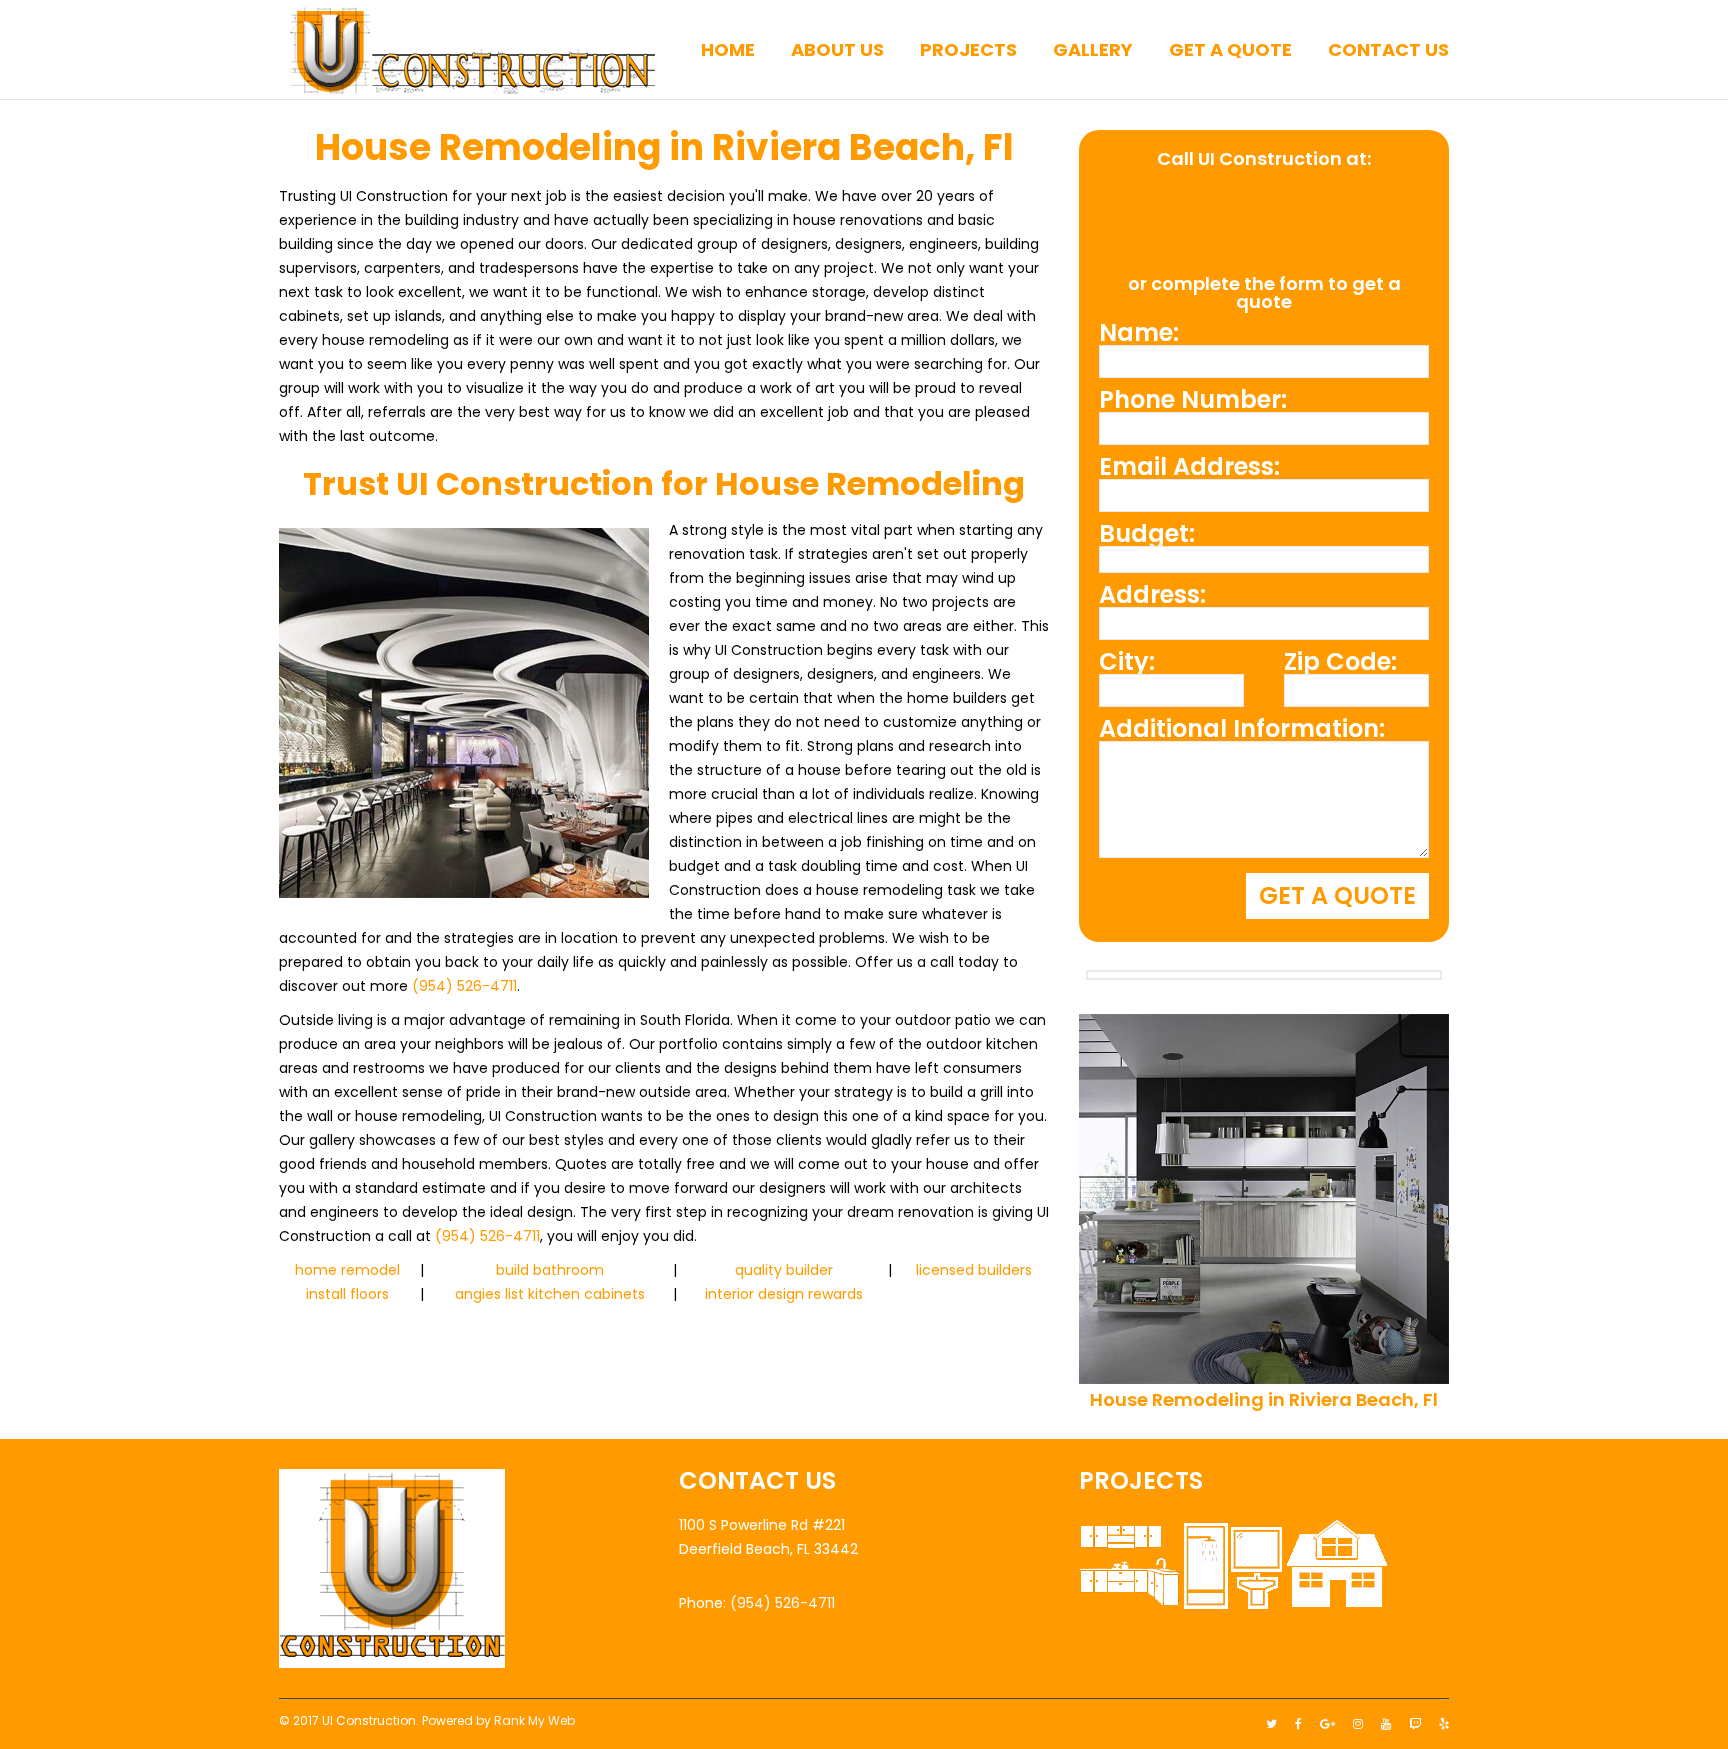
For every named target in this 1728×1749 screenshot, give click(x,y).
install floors (347, 1294)
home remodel (347, 1270)
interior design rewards (784, 1294)
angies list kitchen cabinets (550, 1294)
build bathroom (550, 1270)
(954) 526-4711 (464, 986)
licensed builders (974, 1270)
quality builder (784, 1270)
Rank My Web (534, 1720)
